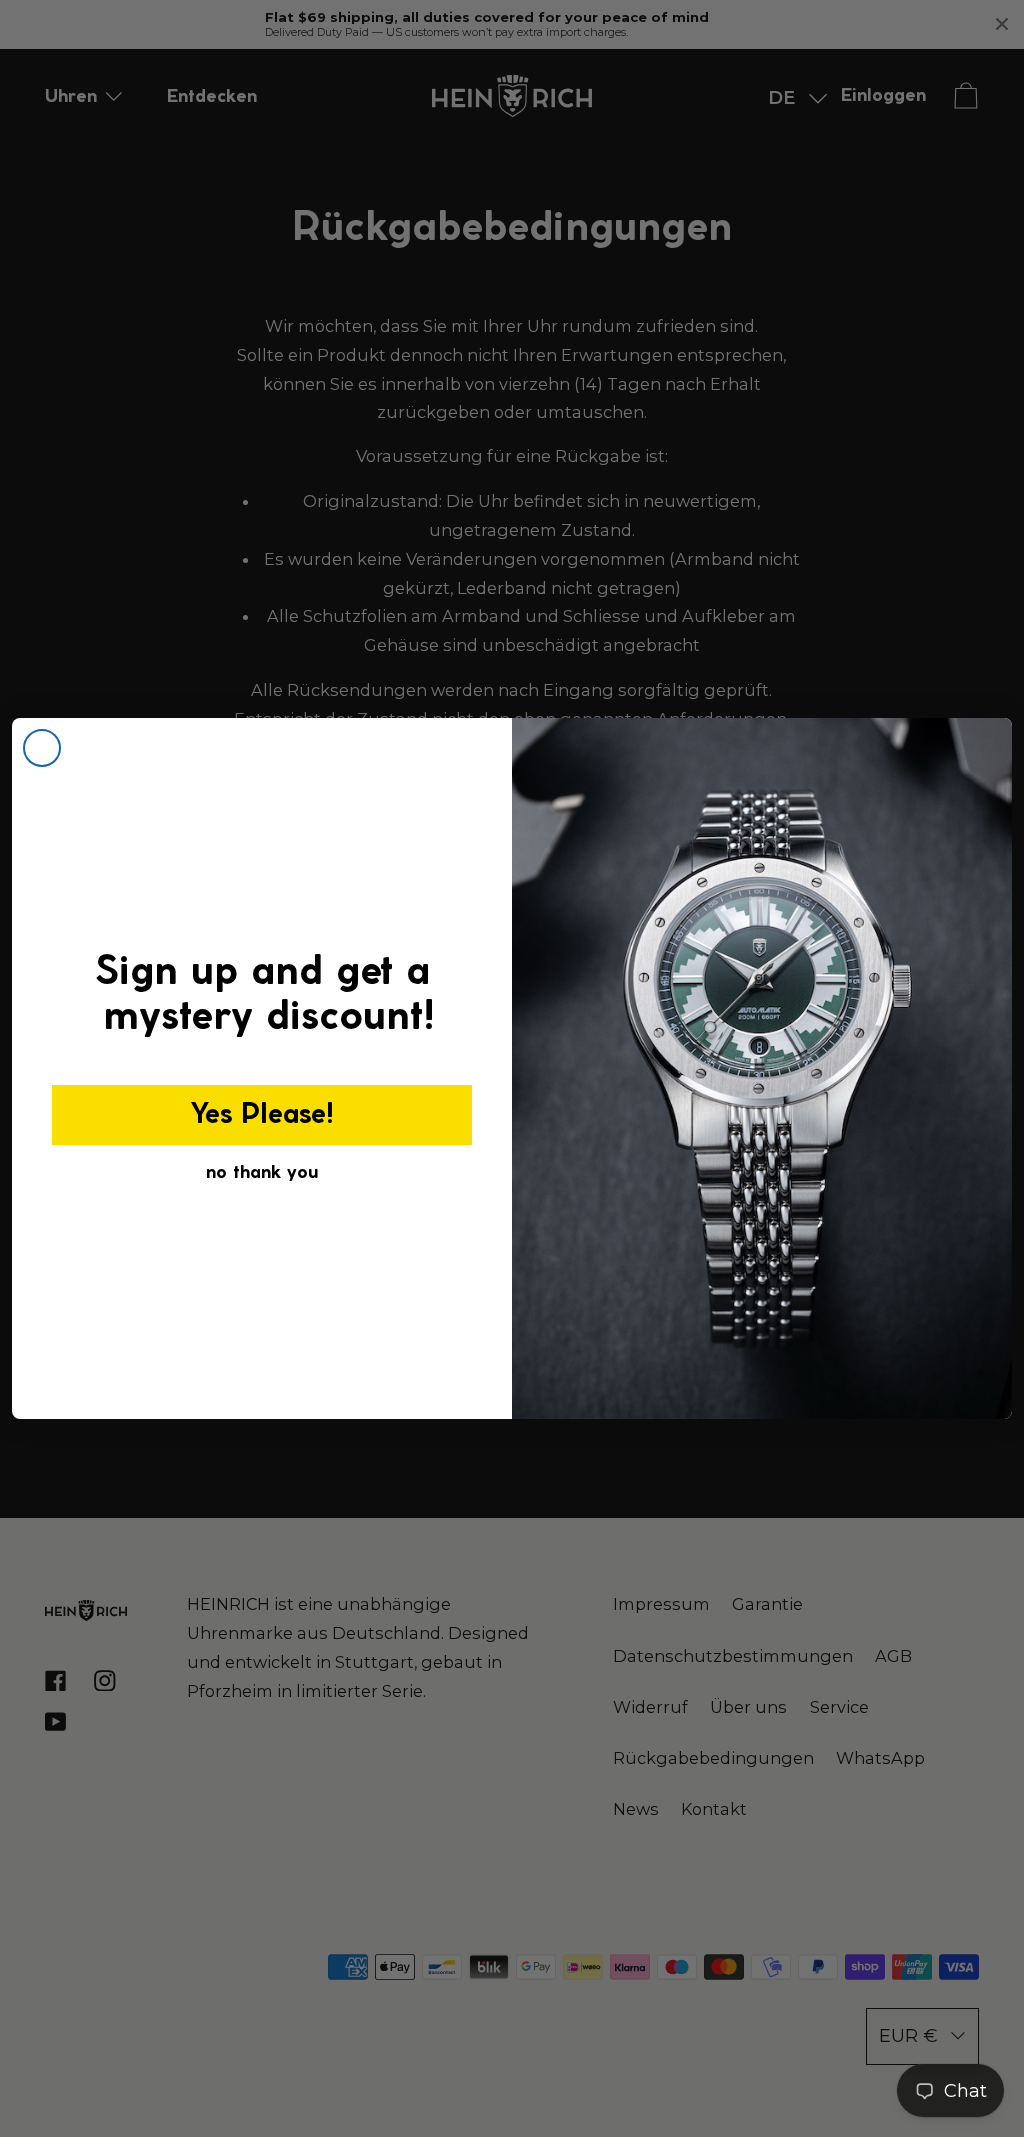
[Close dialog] (42, 748)
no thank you (262, 1173)
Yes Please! (262, 1115)
